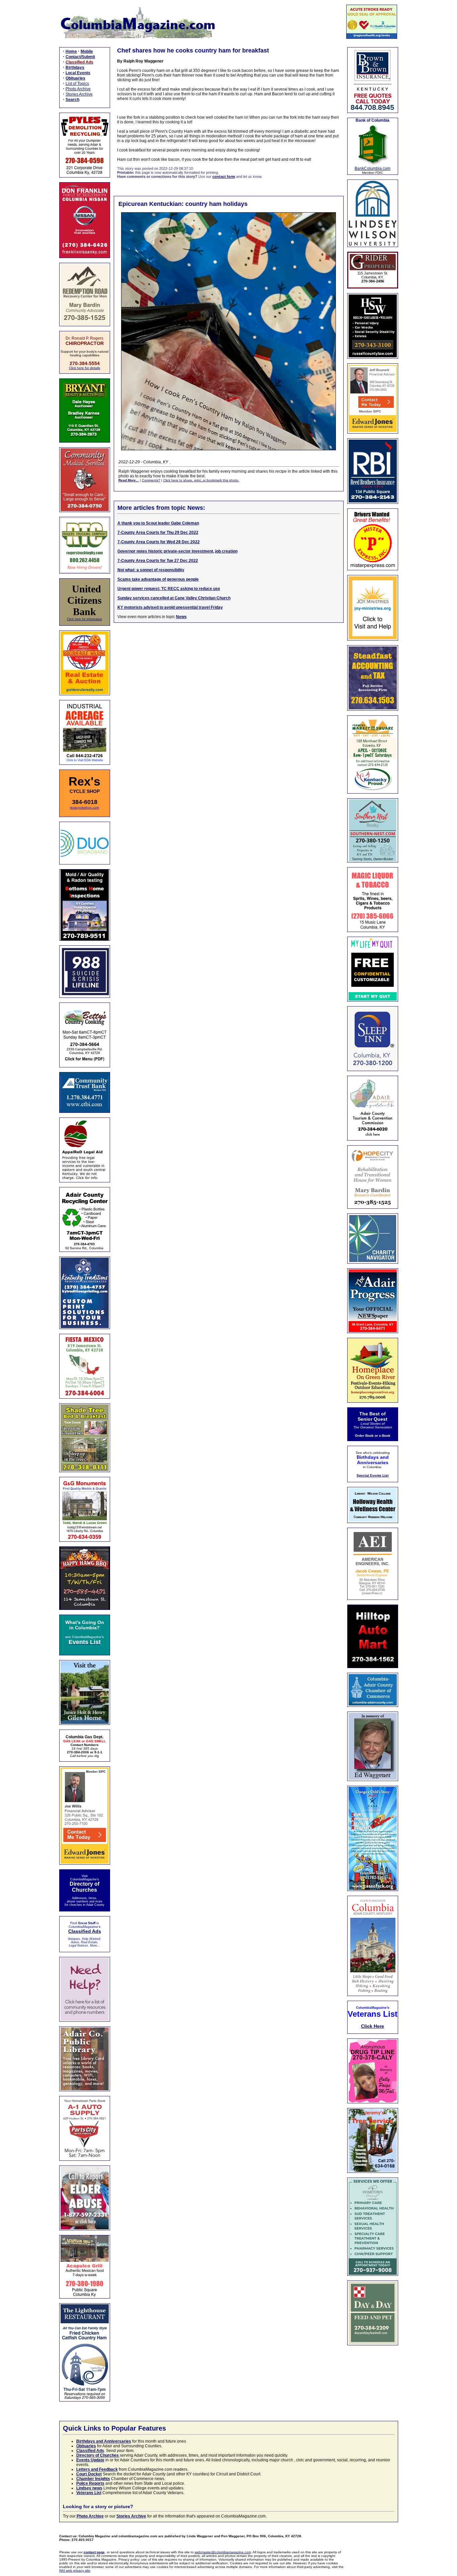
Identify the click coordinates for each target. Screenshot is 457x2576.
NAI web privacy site (75, 2570)
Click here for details (84, 368)
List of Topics (77, 84)
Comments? (151, 480)
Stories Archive (79, 94)
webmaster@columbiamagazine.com (223, 2552)
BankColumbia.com (373, 168)
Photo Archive (78, 89)
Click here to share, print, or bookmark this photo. (201, 480)
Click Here (373, 2026)
